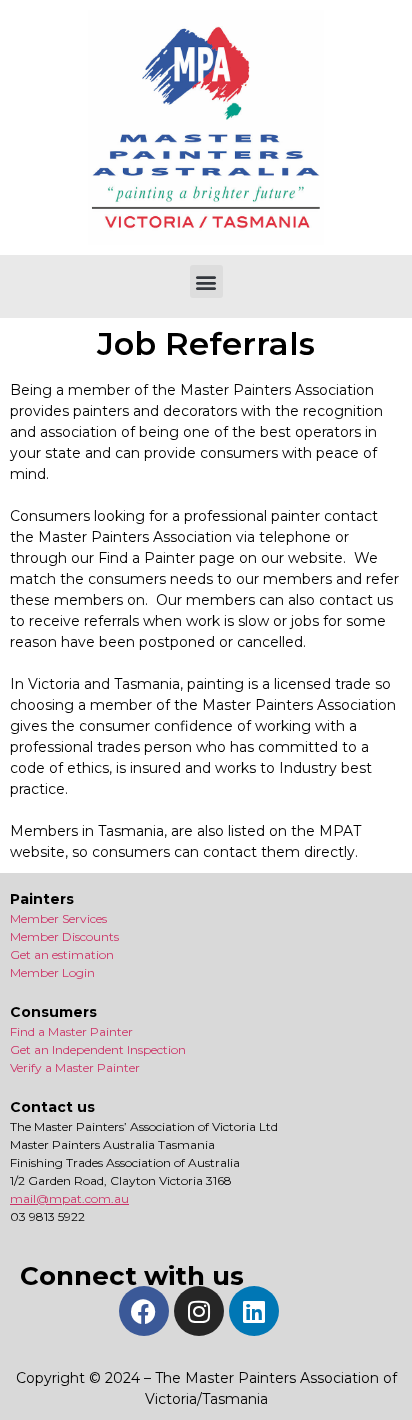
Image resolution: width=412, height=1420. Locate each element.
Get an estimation (62, 954)
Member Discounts (64, 936)
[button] (206, 281)
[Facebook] (144, 1311)
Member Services (58, 918)
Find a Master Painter (71, 1031)
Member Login (52, 972)
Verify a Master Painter (75, 1067)
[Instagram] (199, 1311)
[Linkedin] (254, 1311)
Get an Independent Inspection (98, 1049)
